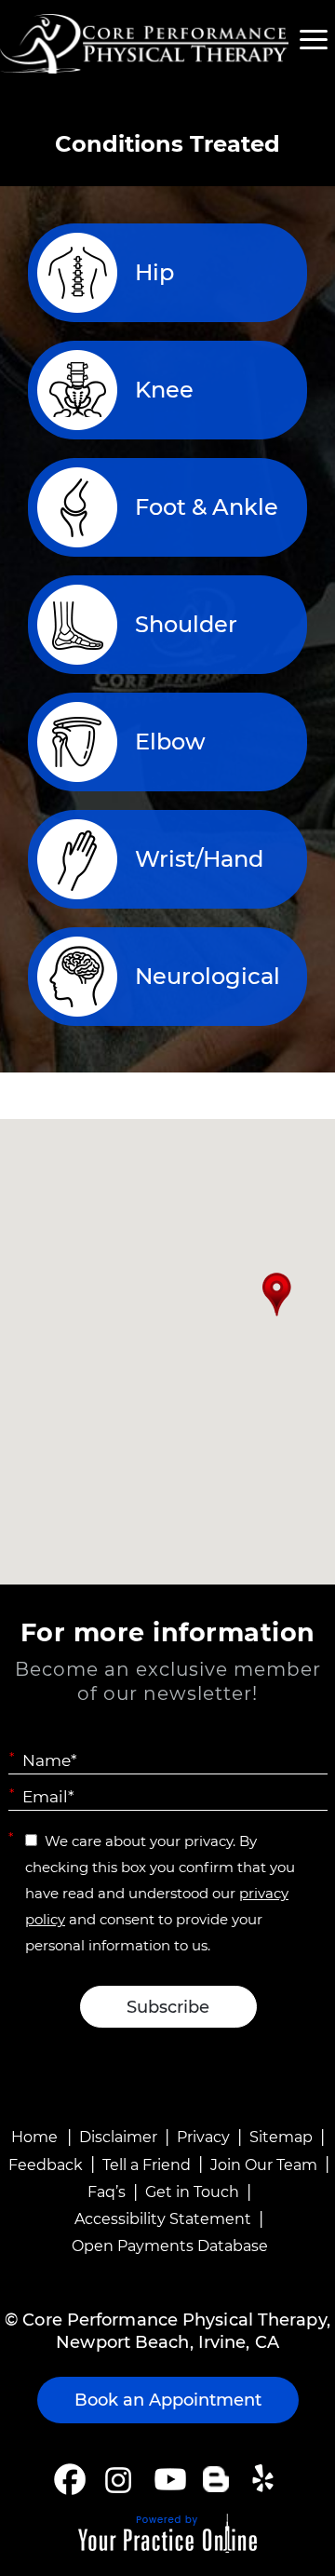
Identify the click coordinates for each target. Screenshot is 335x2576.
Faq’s (107, 2192)
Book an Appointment (168, 2400)
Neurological (208, 976)
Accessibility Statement (163, 2219)
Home (34, 2137)
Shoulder (186, 624)
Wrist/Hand (199, 859)
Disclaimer (118, 2137)
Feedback (46, 2165)
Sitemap (281, 2137)
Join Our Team (264, 2165)
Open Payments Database (170, 2246)
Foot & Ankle (207, 507)
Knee (164, 390)
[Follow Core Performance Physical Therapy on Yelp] (266, 2479)
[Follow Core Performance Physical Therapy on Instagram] (117, 2479)
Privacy (203, 2137)
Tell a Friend (147, 2165)
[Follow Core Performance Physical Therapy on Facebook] (70, 2479)
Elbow (170, 742)
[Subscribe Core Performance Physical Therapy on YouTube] (168, 2479)
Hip (154, 272)
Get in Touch (192, 2192)
